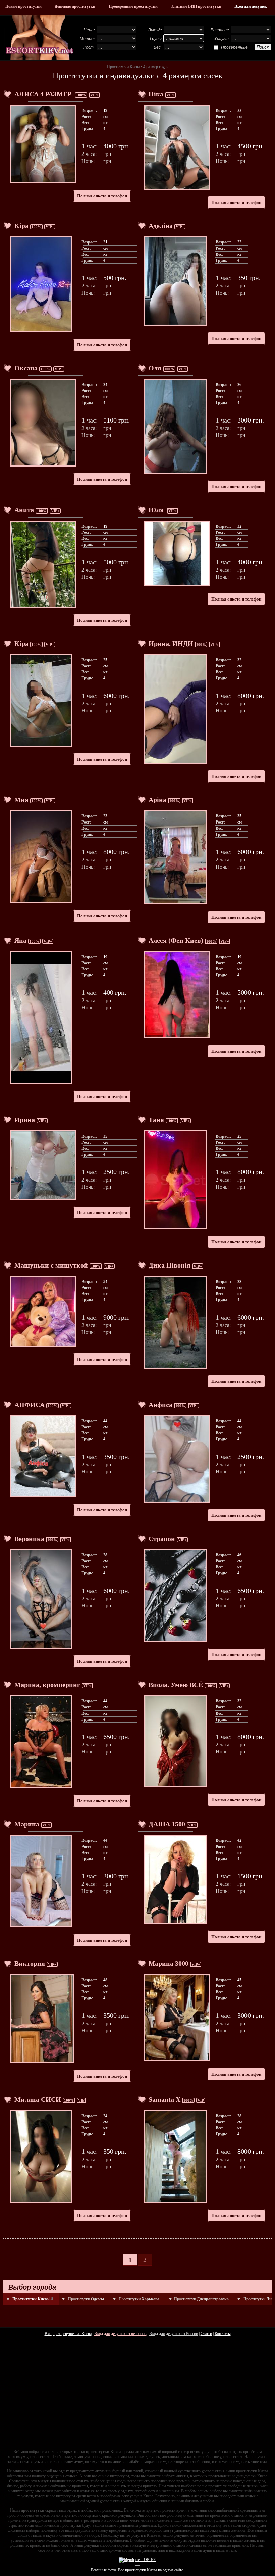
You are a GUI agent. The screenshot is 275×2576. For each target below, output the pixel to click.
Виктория (30, 1963)
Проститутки (86, 2299)
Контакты (223, 2334)
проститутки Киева (141, 2570)
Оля (155, 368)
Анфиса (160, 1405)
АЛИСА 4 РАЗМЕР (44, 94)
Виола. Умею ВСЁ (176, 1685)
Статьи (206, 2334)
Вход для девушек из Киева (68, 2334)
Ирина (25, 1120)
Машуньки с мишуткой (51, 1265)
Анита (24, 510)
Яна (20, 940)
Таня (156, 1120)
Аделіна (161, 226)
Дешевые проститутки (75, 6)
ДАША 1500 (167, 1824)
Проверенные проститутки (133, 6)
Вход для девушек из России (174, 2334)
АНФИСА (30, 1405)
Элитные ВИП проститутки (196, 6)
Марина (27, 1824)
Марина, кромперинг (47, 1685)
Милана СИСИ (38, 2099)
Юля (157, 510)
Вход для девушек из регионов (120, 2334)
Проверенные (234, 47)
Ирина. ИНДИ (171, 643)
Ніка (156, 94)
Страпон (162, 1539)
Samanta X (164, 2099)
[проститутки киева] (40, 38)
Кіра (21, 226)
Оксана (26, 368)
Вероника (29, 1539)
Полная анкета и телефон (102, 196)
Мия (21, 800)
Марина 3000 (169, 1963)
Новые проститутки (23, 6)
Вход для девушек (251, 6)
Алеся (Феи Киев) (176, 940)
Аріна (157, 800)
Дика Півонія (170, 1265)
